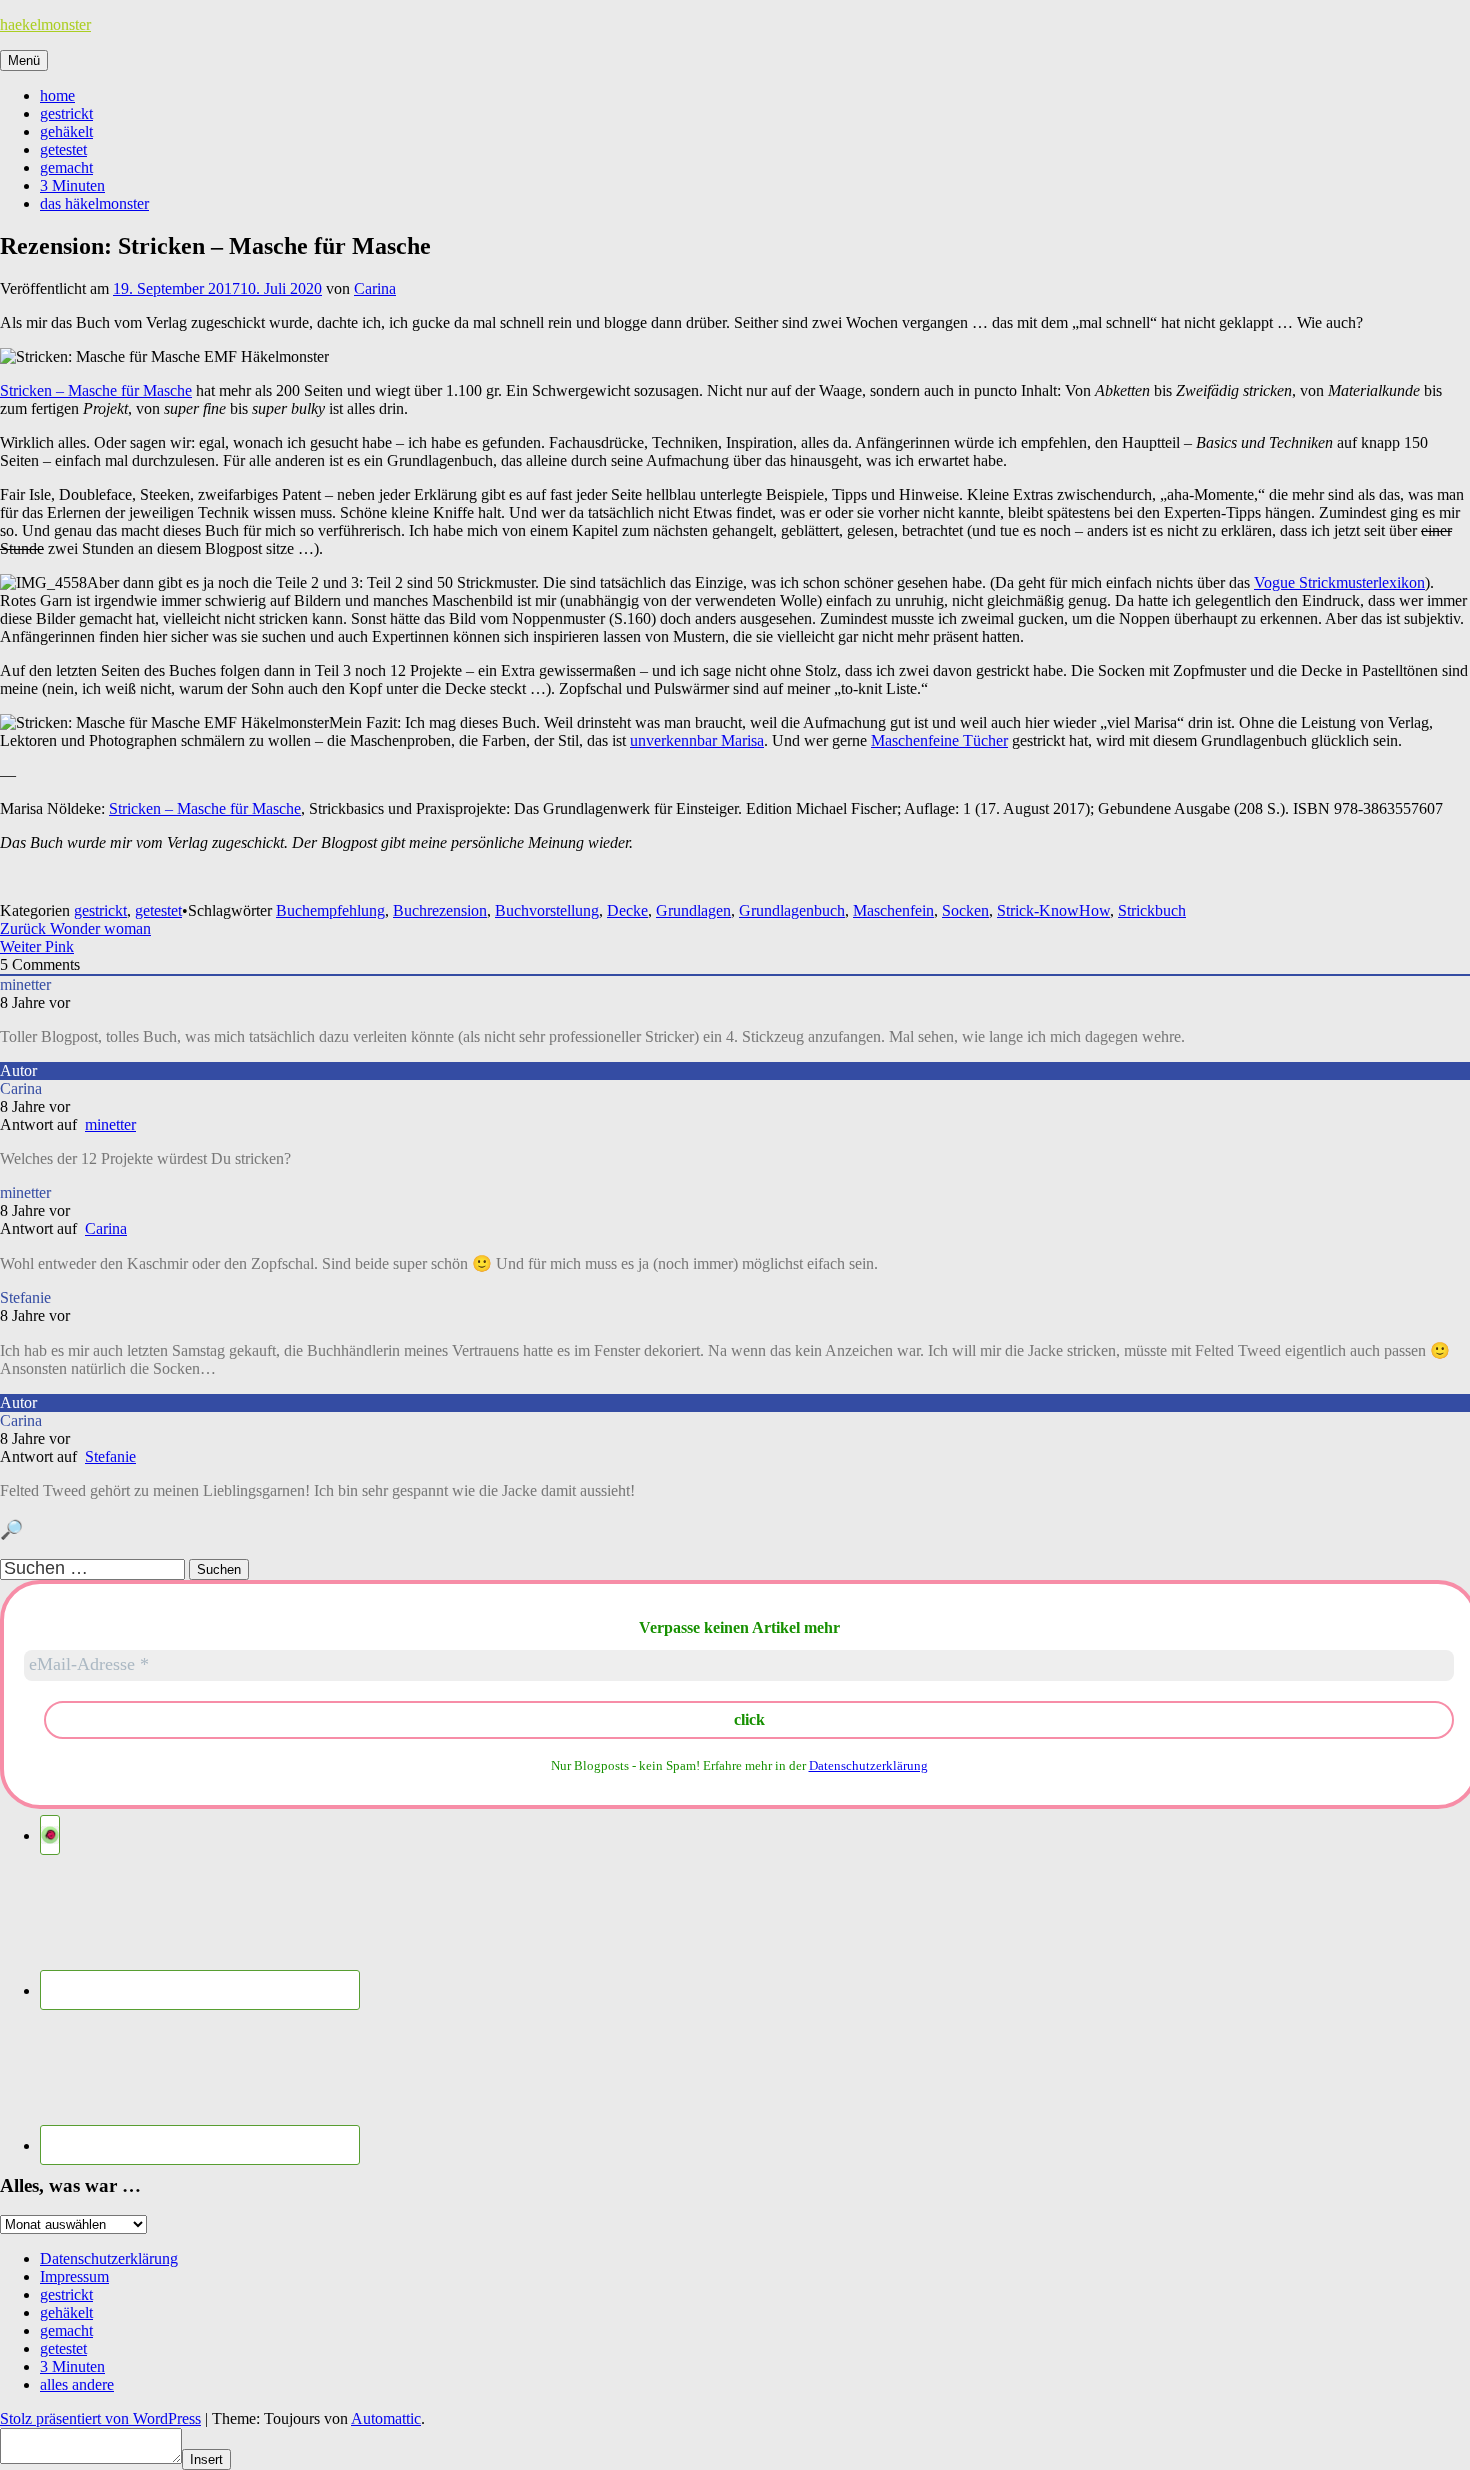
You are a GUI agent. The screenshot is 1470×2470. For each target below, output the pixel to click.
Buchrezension (440, 910)
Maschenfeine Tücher (939, 740)
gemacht (66, 167)
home (57, 95)
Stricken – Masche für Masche (96, 390)
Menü (24, 60)
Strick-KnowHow (1053, 910)
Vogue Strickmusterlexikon (1339, 582)
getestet (63, 149)
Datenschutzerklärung (868, 1765)
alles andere (77, 2384)
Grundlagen (693, 910)
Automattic (386, 2418)
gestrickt (66, 113)
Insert (206, 2459)
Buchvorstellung (547, 910)
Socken (965, 910)
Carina (375, 288)
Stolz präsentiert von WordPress (100, 2418)
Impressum (74, 2276)
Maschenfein (893, 910)
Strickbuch (1152, 910)
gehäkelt (66, 131)
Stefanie (110, 1456)
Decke (627, 910)
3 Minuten (72, 185)
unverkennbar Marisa (697, 740)
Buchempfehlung (330, 910)
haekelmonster (45, 24)
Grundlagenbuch (792, 910)
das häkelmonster (94, 203)
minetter (110, 1124)
